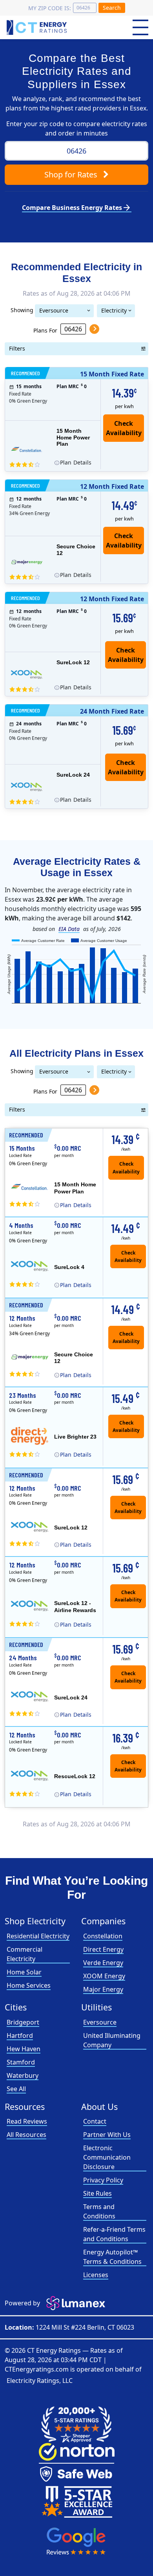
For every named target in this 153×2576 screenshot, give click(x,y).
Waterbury (23, 2075)
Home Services (29, 1985)
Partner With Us (107, 2135)
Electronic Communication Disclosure (107, 2157)
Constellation (103, 1936)
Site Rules (97, 2193)
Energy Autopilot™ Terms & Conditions (112, 2257)
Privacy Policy (103, 2180)
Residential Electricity (38, 1936)
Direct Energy (103, 1949)
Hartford (20, 2035)
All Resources (26, 2135)
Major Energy (103, 1989)
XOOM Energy (104, 1976)
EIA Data (69, 929)
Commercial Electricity (25, 1954)
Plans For (45, 330)
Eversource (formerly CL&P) (59, 312)
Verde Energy (103, 1963)
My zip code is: (50, 8)
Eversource (100, 2022)
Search (112, 8)
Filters (17, 348)
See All (16, 2089)
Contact (95, 2121)
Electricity (114, 310)
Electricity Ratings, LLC (40, 2381)
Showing (22, 310)
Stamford (21, 2062)
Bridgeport (23, 2022)
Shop (71, 174)
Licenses (96, 2275)
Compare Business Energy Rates (77, 208)
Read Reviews (27, 2121)
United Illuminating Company (112, 2040)
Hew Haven (24, 2049)
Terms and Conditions (99, 2211)
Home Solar (24, 1972)
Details (76, 462)
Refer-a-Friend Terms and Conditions (114, 2234)
